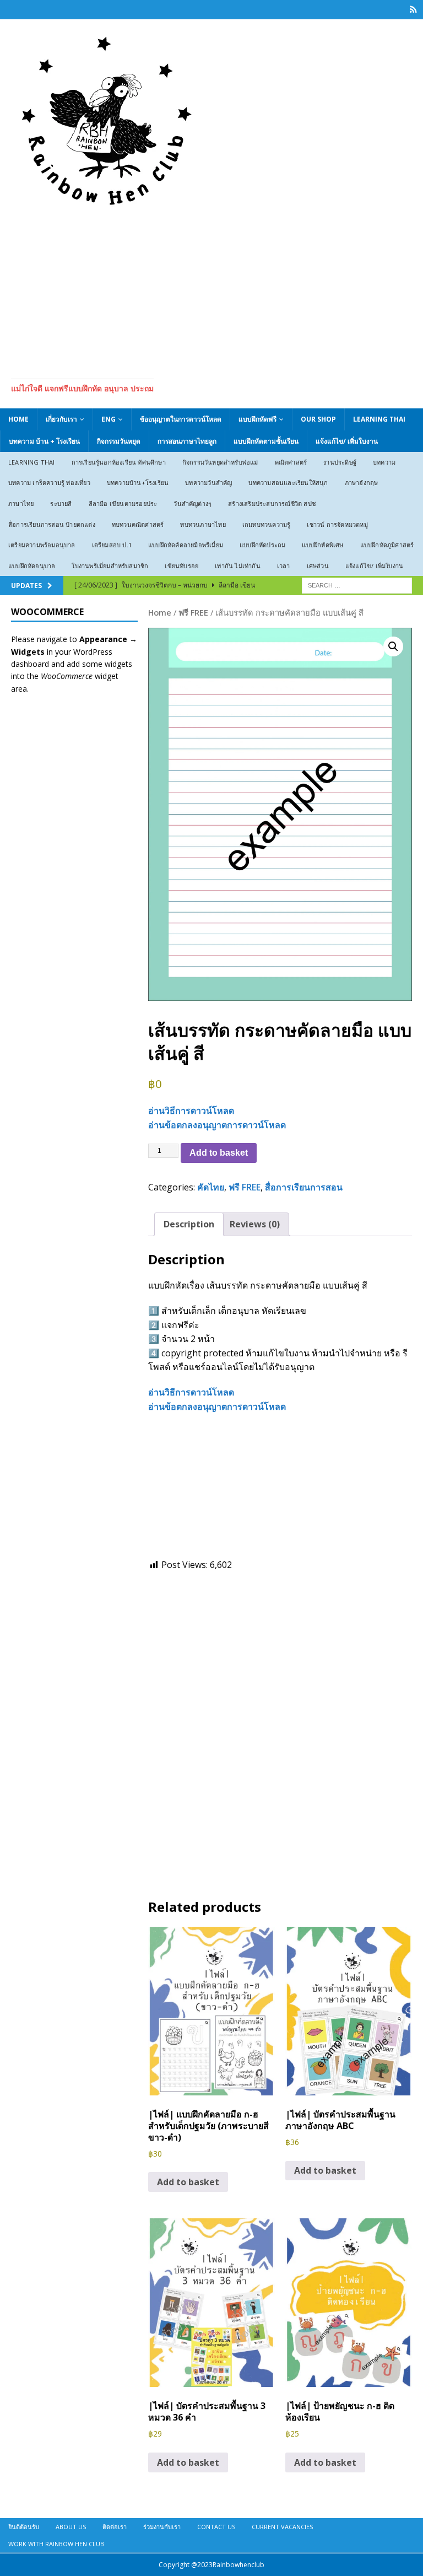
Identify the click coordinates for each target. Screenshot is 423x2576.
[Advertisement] (211, 290)
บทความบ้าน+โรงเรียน (138, 483)
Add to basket (219, 1153)
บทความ (384, 462)
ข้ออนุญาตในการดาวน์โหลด (181, 419)
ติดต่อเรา (115, 2527)
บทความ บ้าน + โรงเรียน (44, 441)
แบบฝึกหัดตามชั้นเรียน (266, 441)
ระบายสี (61, 503)
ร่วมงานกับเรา (162, 2527)
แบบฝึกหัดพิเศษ (322, 545)
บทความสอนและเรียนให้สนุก (288, 483)
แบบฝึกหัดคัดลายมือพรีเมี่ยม (186, 545)
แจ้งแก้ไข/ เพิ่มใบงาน (347, 441)
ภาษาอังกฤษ (362, 483)
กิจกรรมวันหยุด (119, 441)
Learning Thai (379, 419)
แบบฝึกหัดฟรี (257, 419)
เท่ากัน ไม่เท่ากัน (238, 566)
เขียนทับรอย (181, 566)
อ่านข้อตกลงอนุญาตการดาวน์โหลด (217, 1125)
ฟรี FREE (193, 612)
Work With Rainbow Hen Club (56, 2544)
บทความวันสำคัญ (208, 483)
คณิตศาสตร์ (291, 462)
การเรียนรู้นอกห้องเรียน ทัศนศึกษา (119, 462)
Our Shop (318, 419)
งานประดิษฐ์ (340, 462)
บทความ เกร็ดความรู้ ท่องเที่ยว (49, 483)
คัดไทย (211, 1187)
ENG (109, 419)
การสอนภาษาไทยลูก (187, 441)
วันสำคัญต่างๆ (192, 503)
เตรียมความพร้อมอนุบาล (42, 545)
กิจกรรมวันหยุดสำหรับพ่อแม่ (220, 462)
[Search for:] (357, 585)
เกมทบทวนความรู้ (267, 524)
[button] (393, 646)
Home (18, 419)
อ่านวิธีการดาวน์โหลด (191, 1111)
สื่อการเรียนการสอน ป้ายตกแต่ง (52, 524)
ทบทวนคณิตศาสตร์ (138, 524)
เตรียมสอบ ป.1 (112, 545)
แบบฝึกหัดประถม (262, 545)
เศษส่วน (318, 566)
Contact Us (216, 2527)
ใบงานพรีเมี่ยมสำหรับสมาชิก (110, 566)
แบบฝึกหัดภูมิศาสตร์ (387, 545)
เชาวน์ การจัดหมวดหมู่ (337, 524)
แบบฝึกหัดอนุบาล (32, 566)
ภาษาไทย (21, 503)
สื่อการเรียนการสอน (304, 1187)
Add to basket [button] (188, 2182)
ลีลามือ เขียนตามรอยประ (123, 503)
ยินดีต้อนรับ (24, 2527)
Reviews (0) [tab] (255, 1224)
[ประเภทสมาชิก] (413, 10)
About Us (71, 2527)
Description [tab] (189, 1224)
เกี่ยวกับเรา (61, 419)
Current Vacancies (282, 2527)
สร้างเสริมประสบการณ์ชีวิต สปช (272, 503)
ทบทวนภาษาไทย (203, 524)
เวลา (284, 566)
